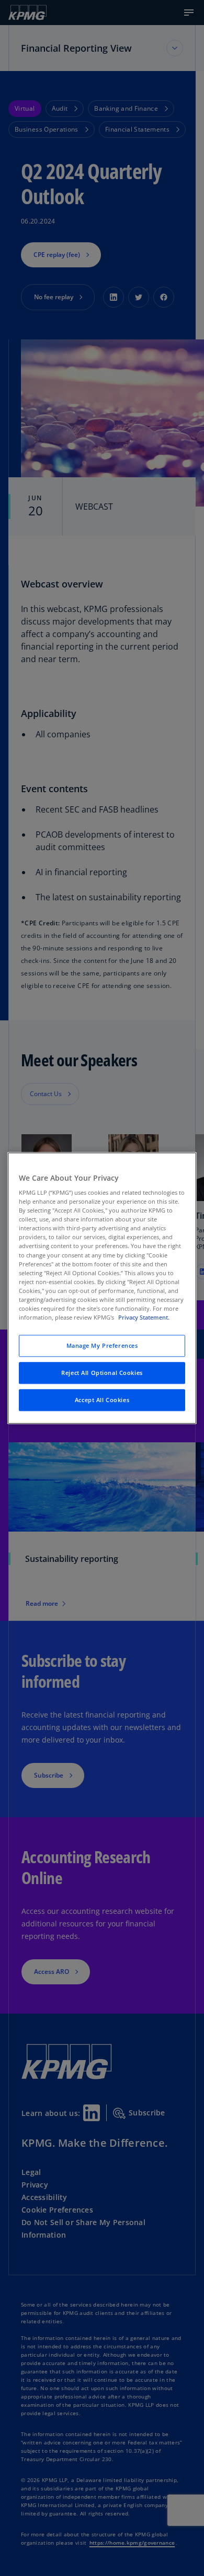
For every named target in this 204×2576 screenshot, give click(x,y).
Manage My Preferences (102, 1345)
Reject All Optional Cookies (102, 1373)
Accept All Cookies (102, 1400)
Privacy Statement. (144, 1317)
